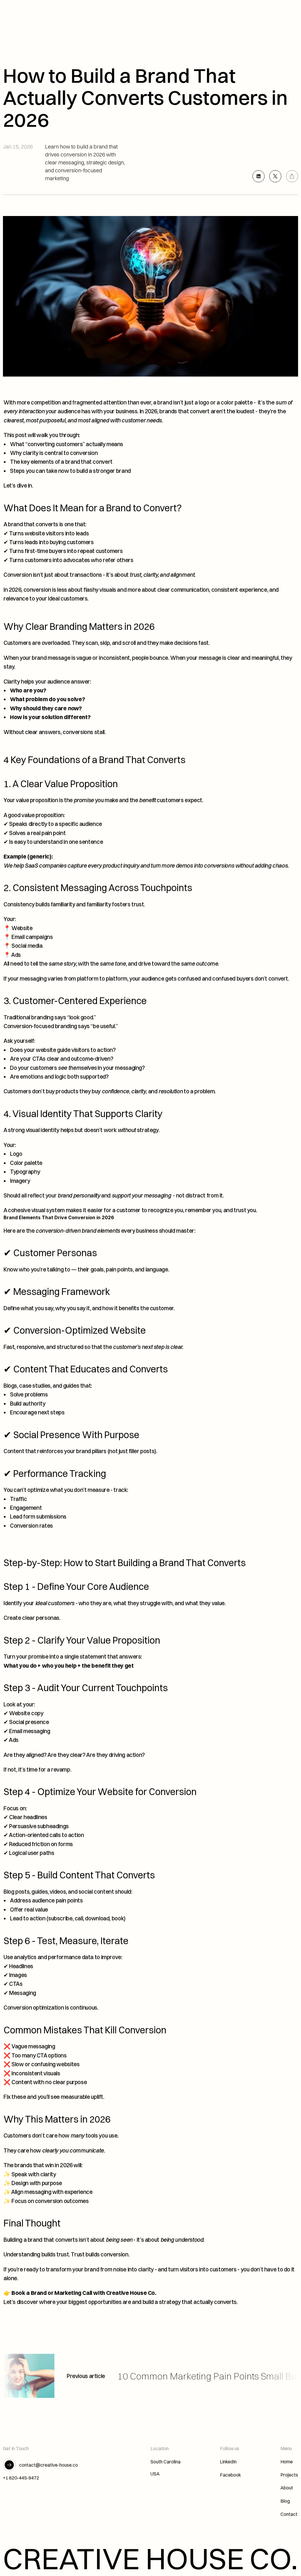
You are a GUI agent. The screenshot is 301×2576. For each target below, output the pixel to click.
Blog (285, 2501)
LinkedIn (228, 2462)
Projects (289, 2475)
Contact (289, 2514)
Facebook (230, 2475)
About (287, 2488)
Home (287, 2462)
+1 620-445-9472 (21, 2478)
